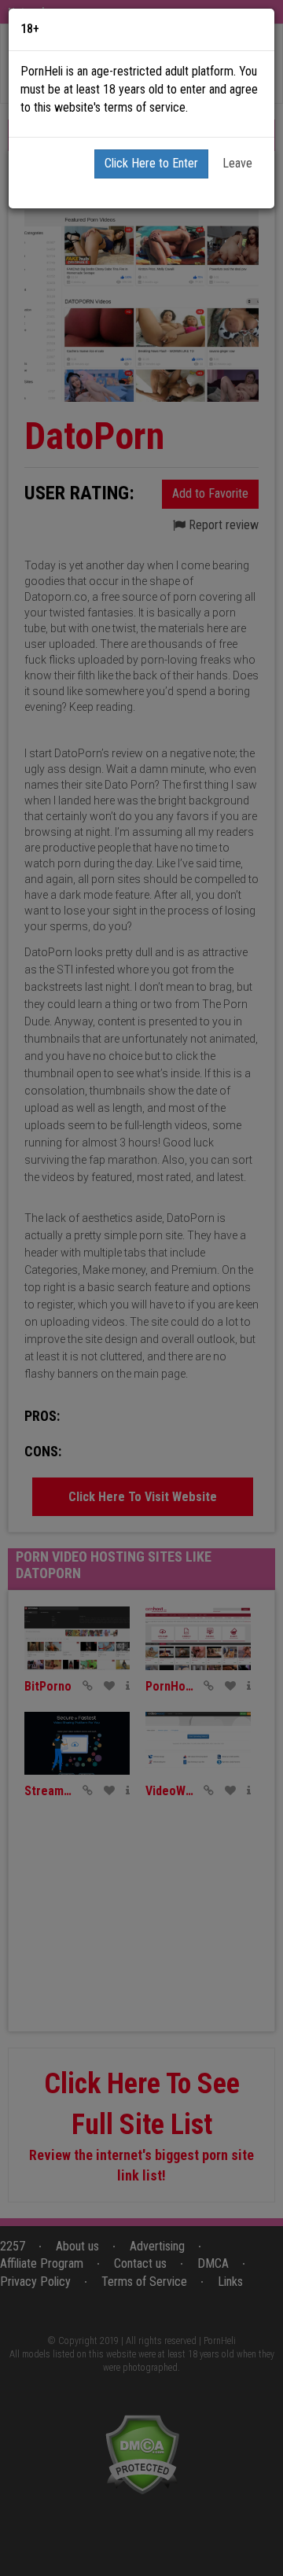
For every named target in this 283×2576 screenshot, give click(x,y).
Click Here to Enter (151, 163)
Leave (237, 163)
